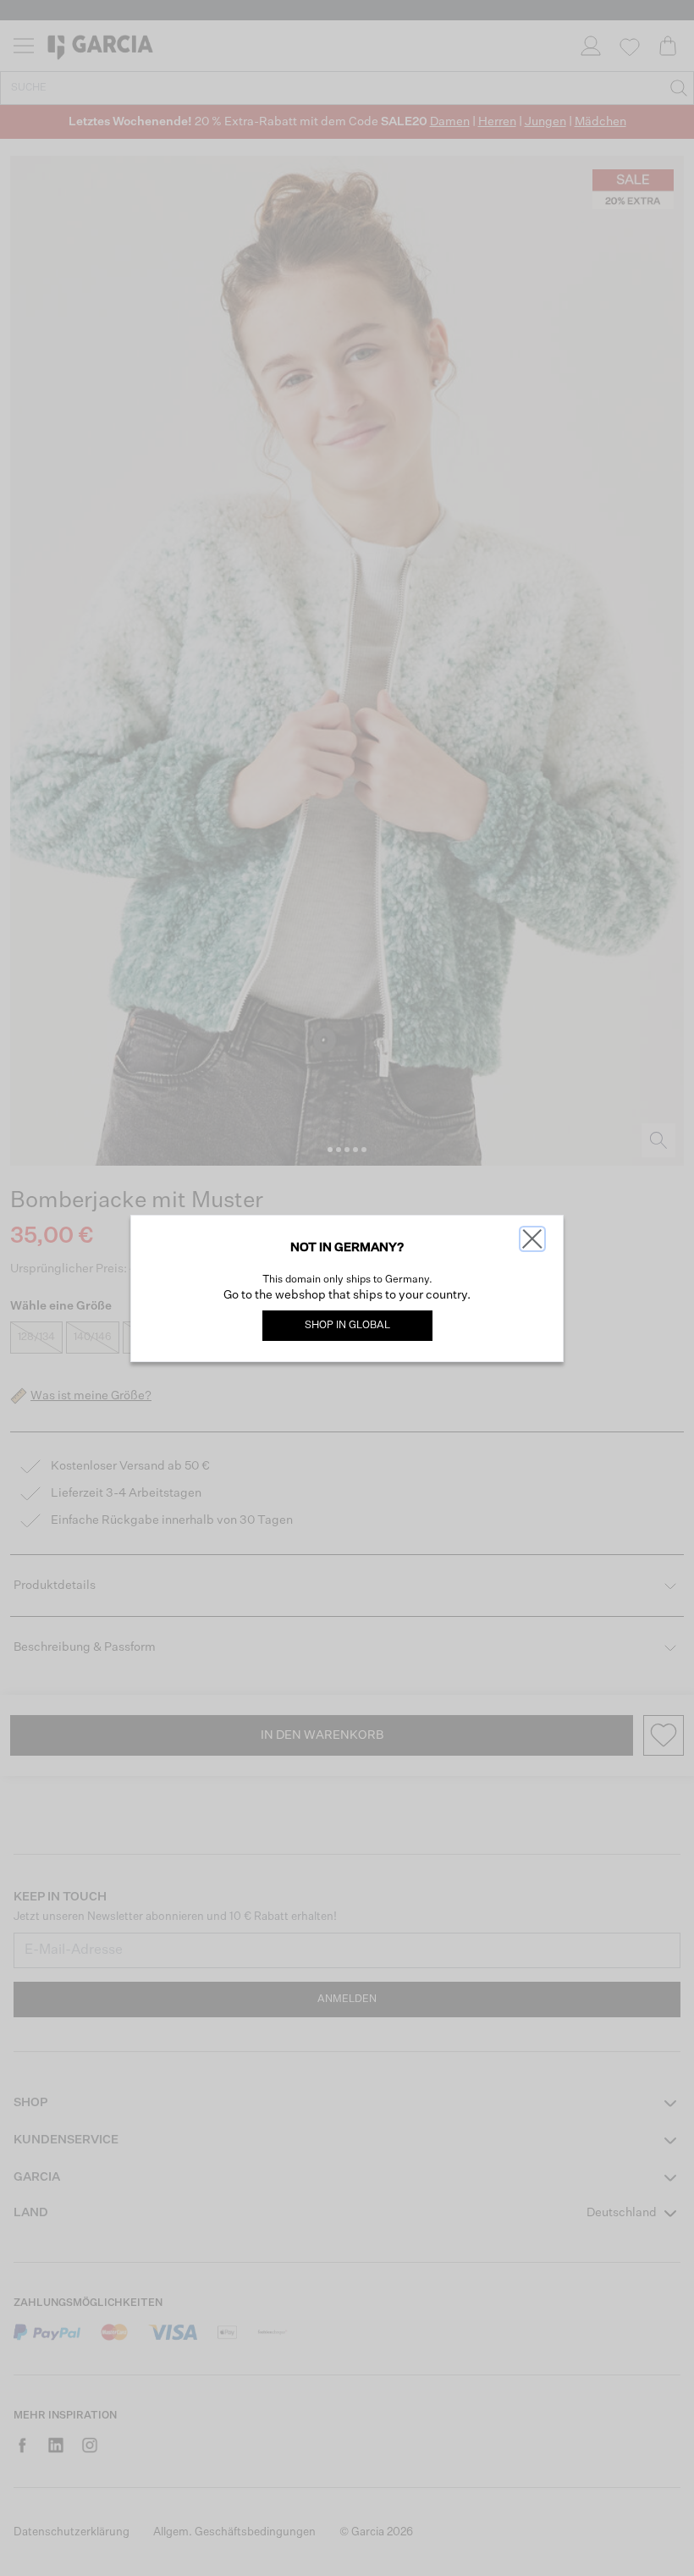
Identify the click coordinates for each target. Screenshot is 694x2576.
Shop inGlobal (347, 1326)
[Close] (532, 1239)
